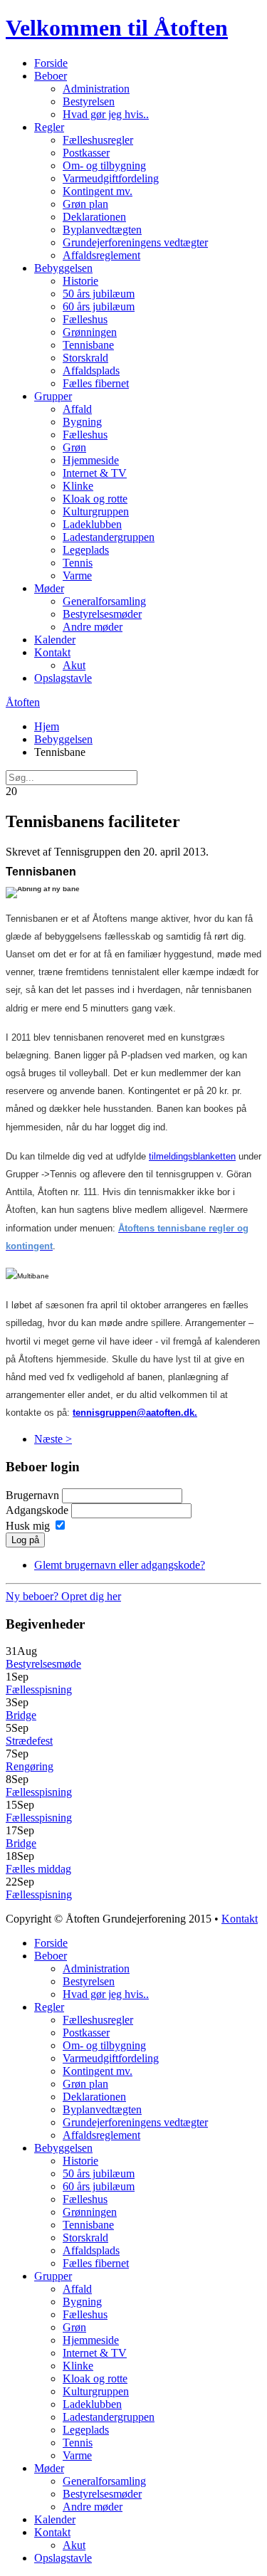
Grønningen (90, 332)
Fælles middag (38, 1869)
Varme (77, 575)
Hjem (47, 726)
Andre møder (93, 627)
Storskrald (85, 358)
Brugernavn (32, 1495)
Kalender (55, 640)
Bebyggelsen (63, 268)
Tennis (78, 563)
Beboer (51, 76)
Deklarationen (94, 217)
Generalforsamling (104, 601)
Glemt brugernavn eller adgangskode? (120, 1565)
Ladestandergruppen (109, 537)
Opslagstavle (63, 678)
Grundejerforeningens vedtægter (135, 242)
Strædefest (29, 1741)
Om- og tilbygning (104, 165)
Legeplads (86, 550)
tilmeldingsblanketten (192, 1156)
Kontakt (52, 652)
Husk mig (28, 1526)
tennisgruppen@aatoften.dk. (135, 1413)
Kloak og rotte (95, 499)
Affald (77, 409)
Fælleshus (85, 319)
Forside (51, 63)
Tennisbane (88, 345)
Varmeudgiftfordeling (111, 178)
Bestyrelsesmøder (102, 614)
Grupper (53, 396)
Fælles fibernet (96, 383)
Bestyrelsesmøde (43, 1664)
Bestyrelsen (89, 101)
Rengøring (30, 1766)
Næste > (53, 1439)
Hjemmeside (91, 460)
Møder (49, 588)
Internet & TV (95, 473)
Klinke (78, 486)
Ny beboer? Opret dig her (63, 1596)
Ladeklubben (92, 524)
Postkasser (86, 153)
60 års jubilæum (99, 306)
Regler (49, 127)
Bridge (21, 1715)
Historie (80, 281)
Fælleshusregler (98, 140)
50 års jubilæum (99, 294)
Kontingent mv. (98, 191)
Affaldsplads (91, 370)
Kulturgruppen (96, 511)
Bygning (82, 422)
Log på (25, 1540)
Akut (74, 665)
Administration (96, 89)
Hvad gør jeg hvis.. (106, 114)
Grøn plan (85, 204)
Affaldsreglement (101, 255)
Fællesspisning (39, 1689)
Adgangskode (37, 1510)
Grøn (74, 447)
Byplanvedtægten (102, 230)
